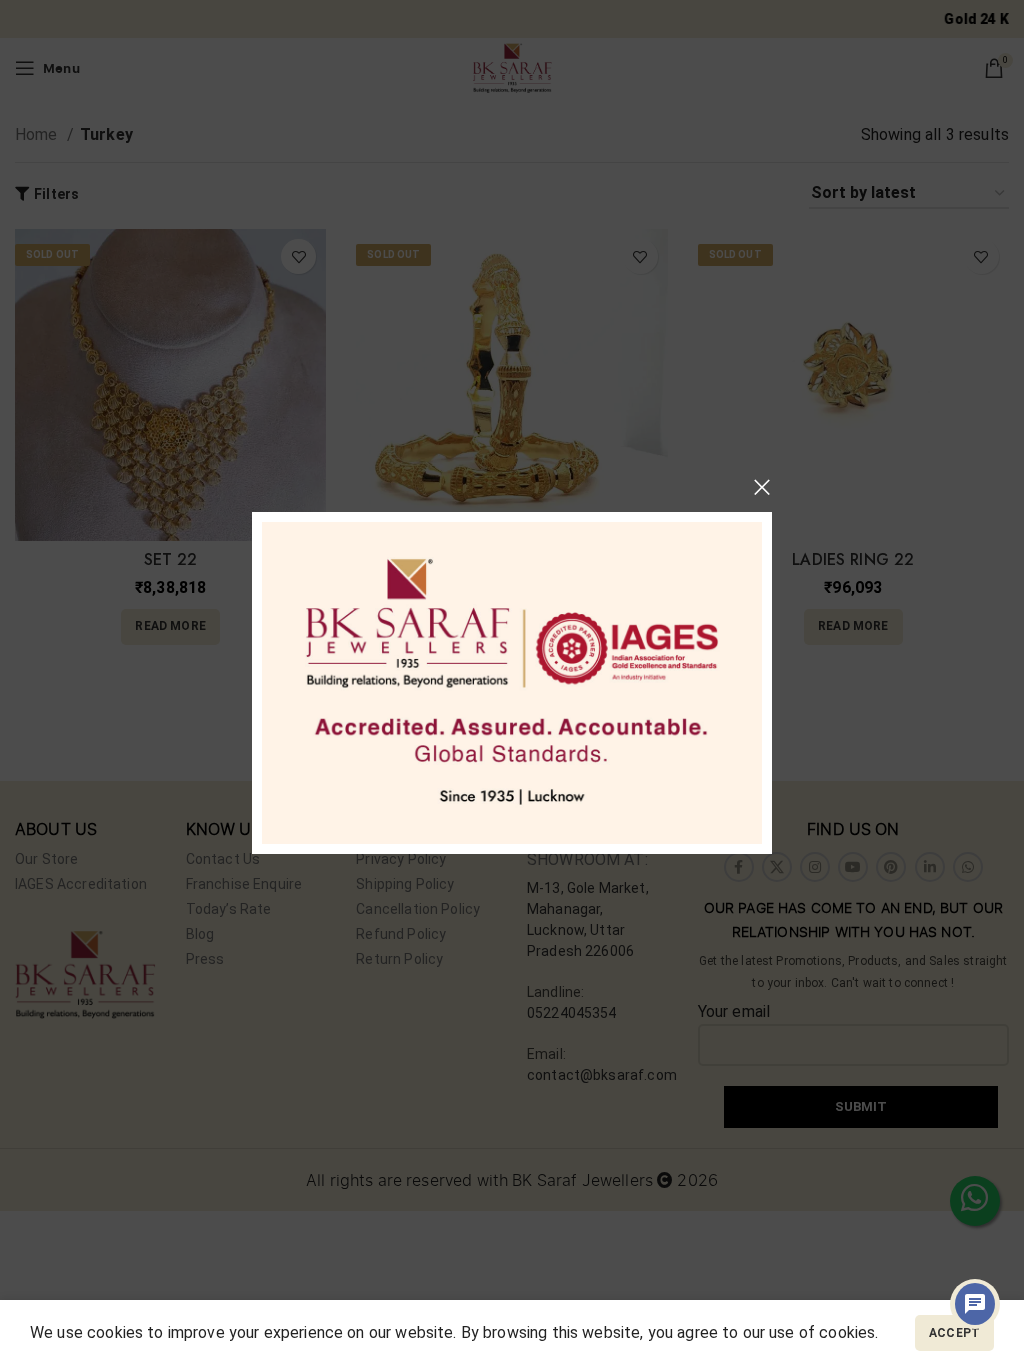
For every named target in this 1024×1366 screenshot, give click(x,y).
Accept (954, 1333)
